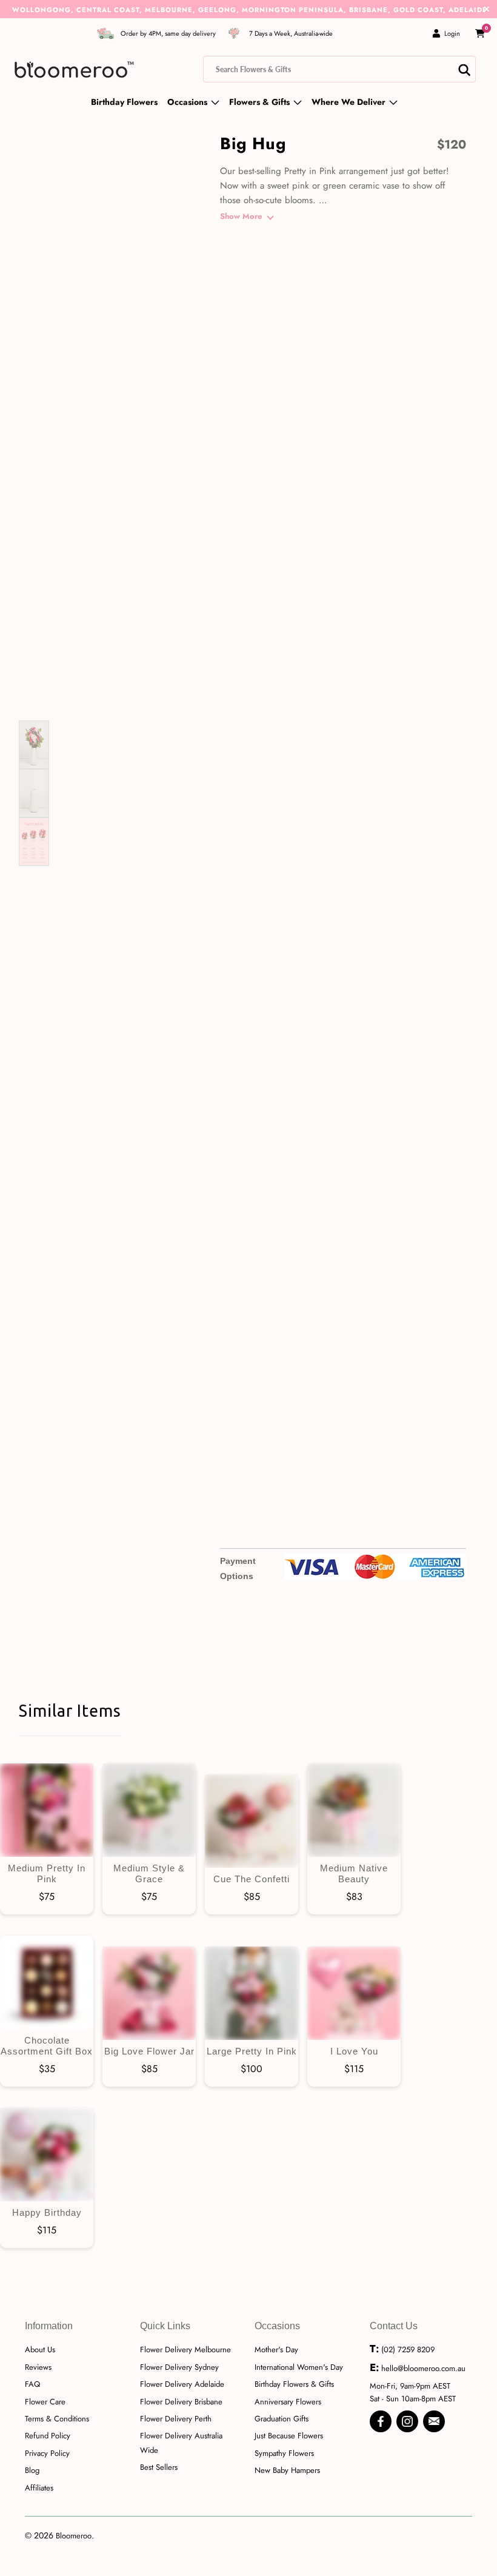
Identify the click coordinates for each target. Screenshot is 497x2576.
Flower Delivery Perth (176, 2419)
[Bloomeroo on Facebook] (381, 2421)
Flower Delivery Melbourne (185, 2350)
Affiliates (39, 2488)
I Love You (354, 1993)
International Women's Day (299, 2367)
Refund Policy (48, 2436)
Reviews (38, 2367)
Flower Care (45, 2402)
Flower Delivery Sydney (179, 2367)
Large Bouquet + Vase (389, 256)
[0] (480, 33)
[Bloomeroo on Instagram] (407, 2421)
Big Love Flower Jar (149, 1993)
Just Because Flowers (289, 2436)
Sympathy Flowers (284, 2453)
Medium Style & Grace (149, 1810)
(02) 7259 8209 (408, 2350)
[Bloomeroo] (74, 69)
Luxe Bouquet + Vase (442, 256)
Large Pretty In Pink (252, 1993)
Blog (32, 2470)
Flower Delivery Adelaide (182, 2384)
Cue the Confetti (252, 1821)
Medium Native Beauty (354, 1810)
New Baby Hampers (287, 2470)
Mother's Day (276, 2350)
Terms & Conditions (57, 2419)
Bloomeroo (74, 2536)
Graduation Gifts (282, 2419)
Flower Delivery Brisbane (181, 2402)
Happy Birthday (47, 2155)
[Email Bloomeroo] (434, 2421)
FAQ (32, 2384)
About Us (40, 2350)
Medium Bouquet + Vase (337, 256)
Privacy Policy (47, 2453)
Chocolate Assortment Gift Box (47, 1982)
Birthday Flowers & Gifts (294, 2384)
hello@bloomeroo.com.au (423, 2368)
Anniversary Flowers (288, 2402)
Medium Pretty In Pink (47, 1810)
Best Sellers (159, 2467)
